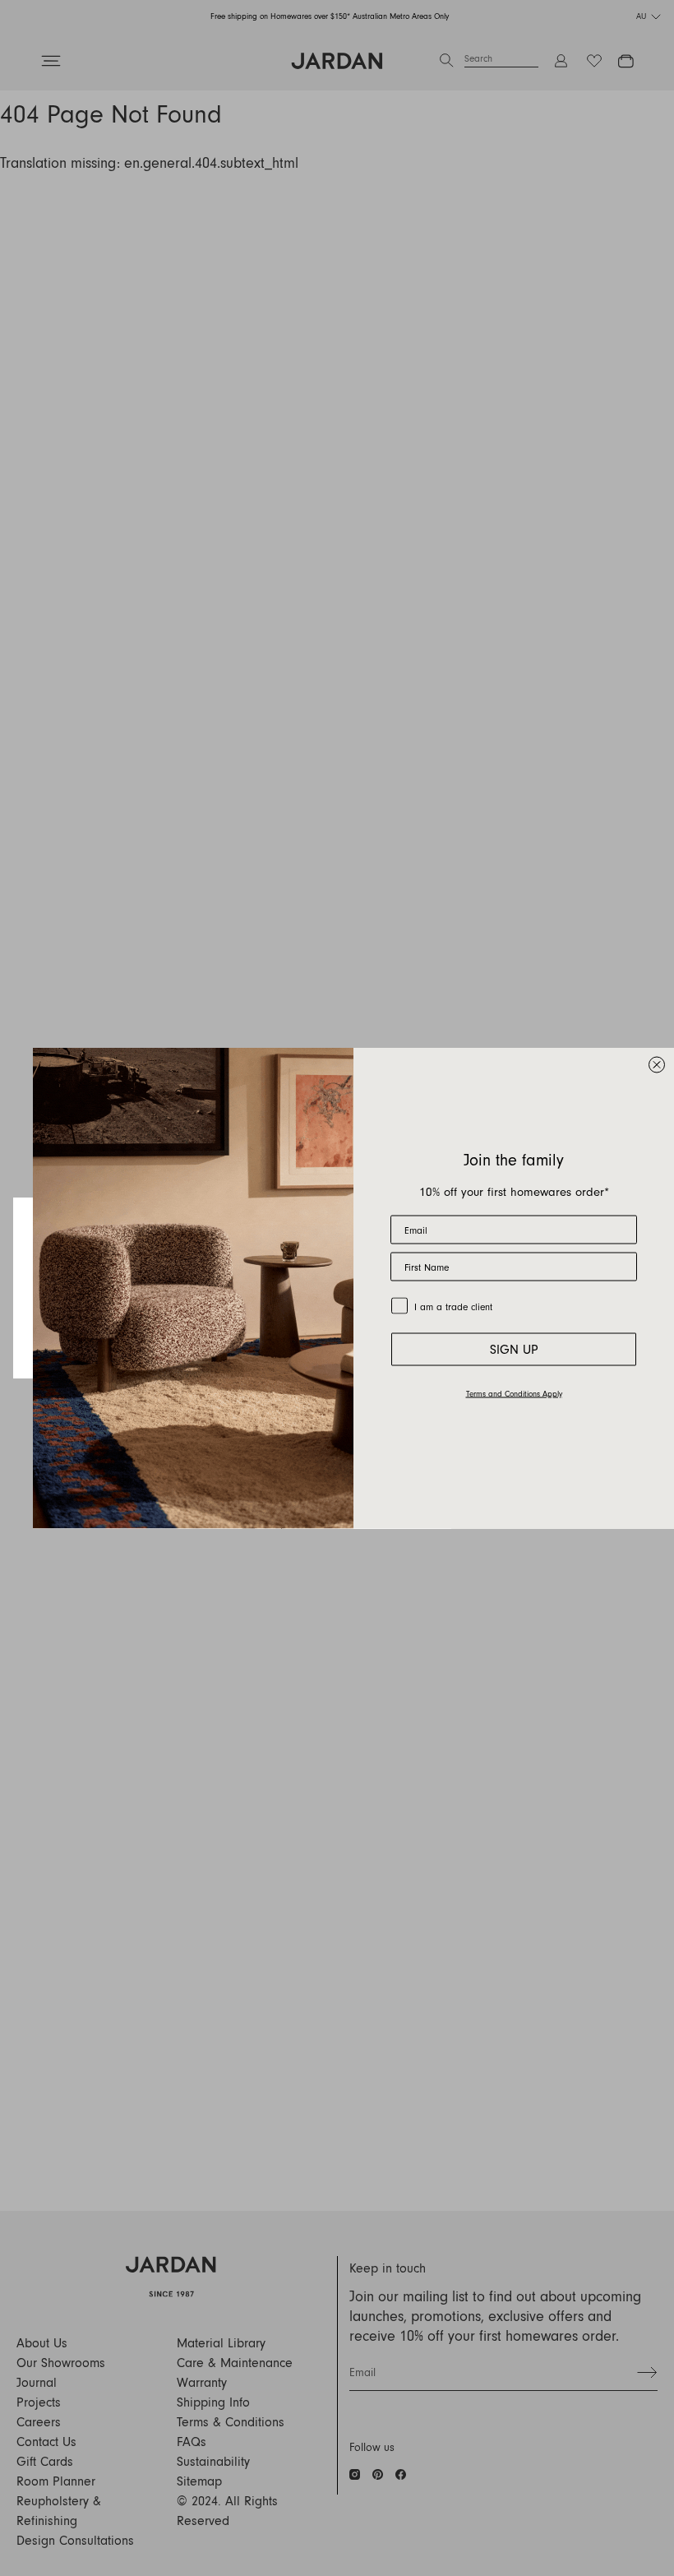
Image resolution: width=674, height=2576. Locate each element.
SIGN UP (514, 1350)
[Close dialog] (657, 1065)
